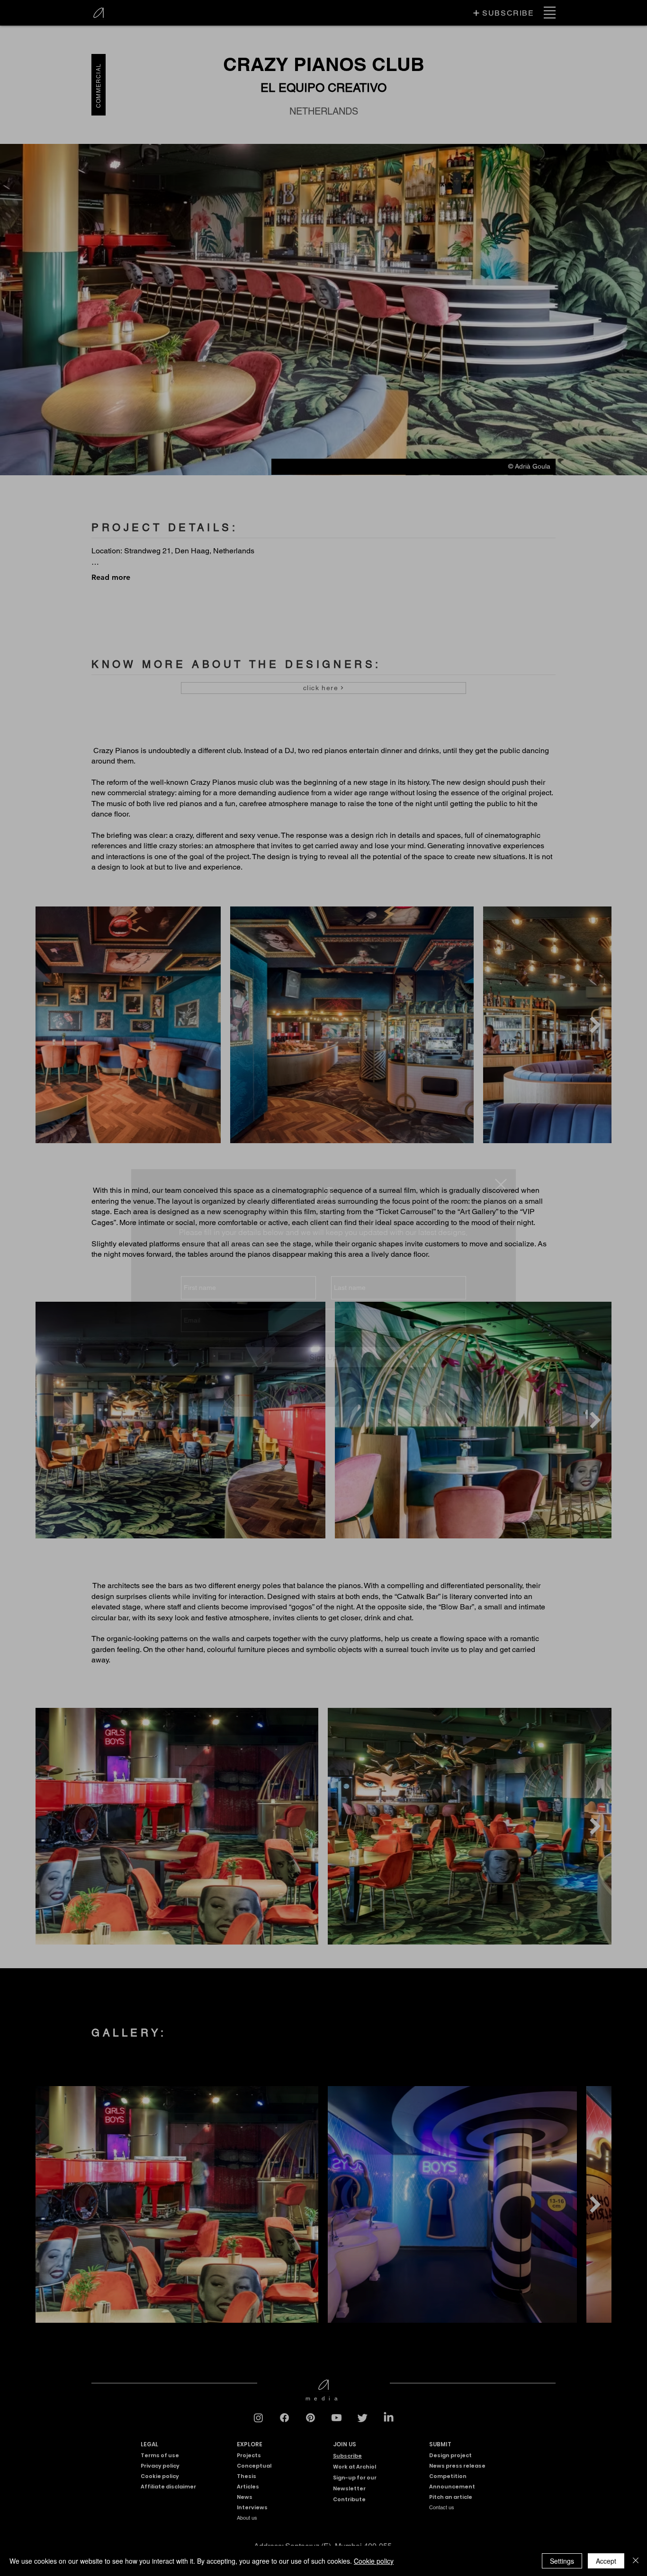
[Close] (636, 2561)
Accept (606, 2561)
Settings (562, 2561)
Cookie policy (374, 2561)
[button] (501, 1185)
